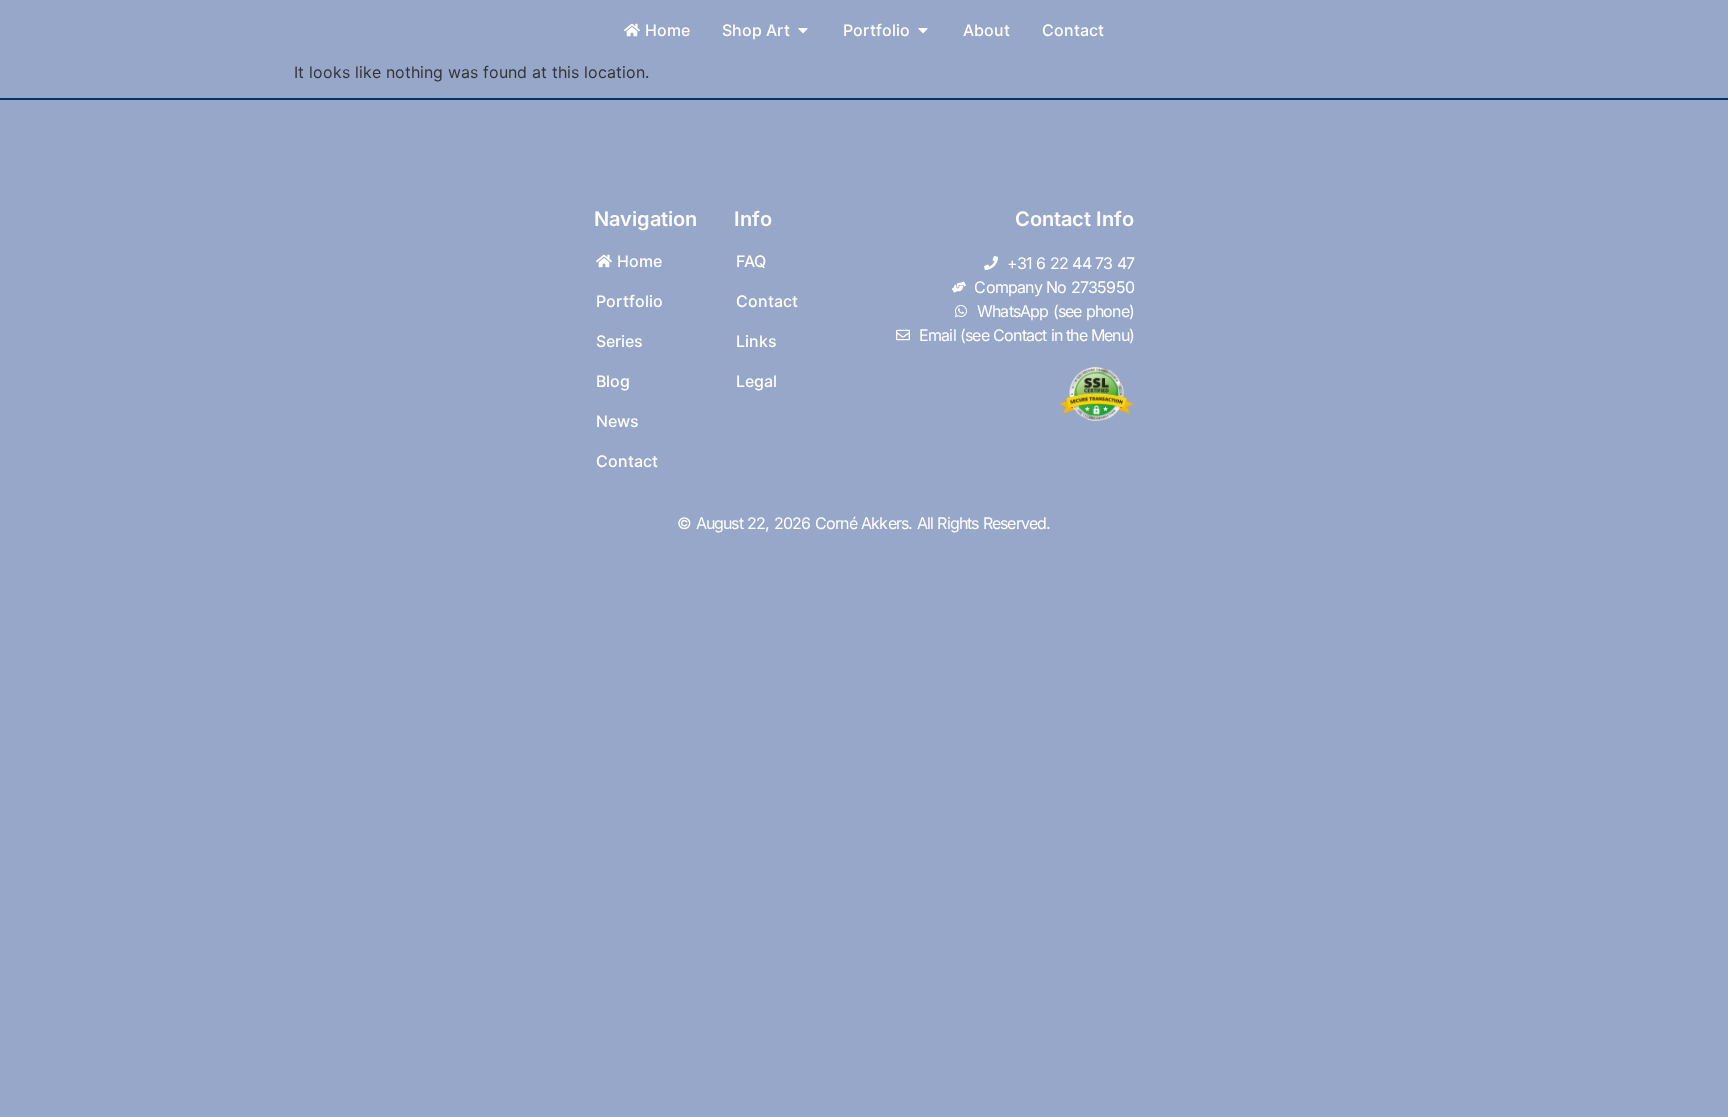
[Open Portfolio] (923, 30)
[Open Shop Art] (803, 30)
